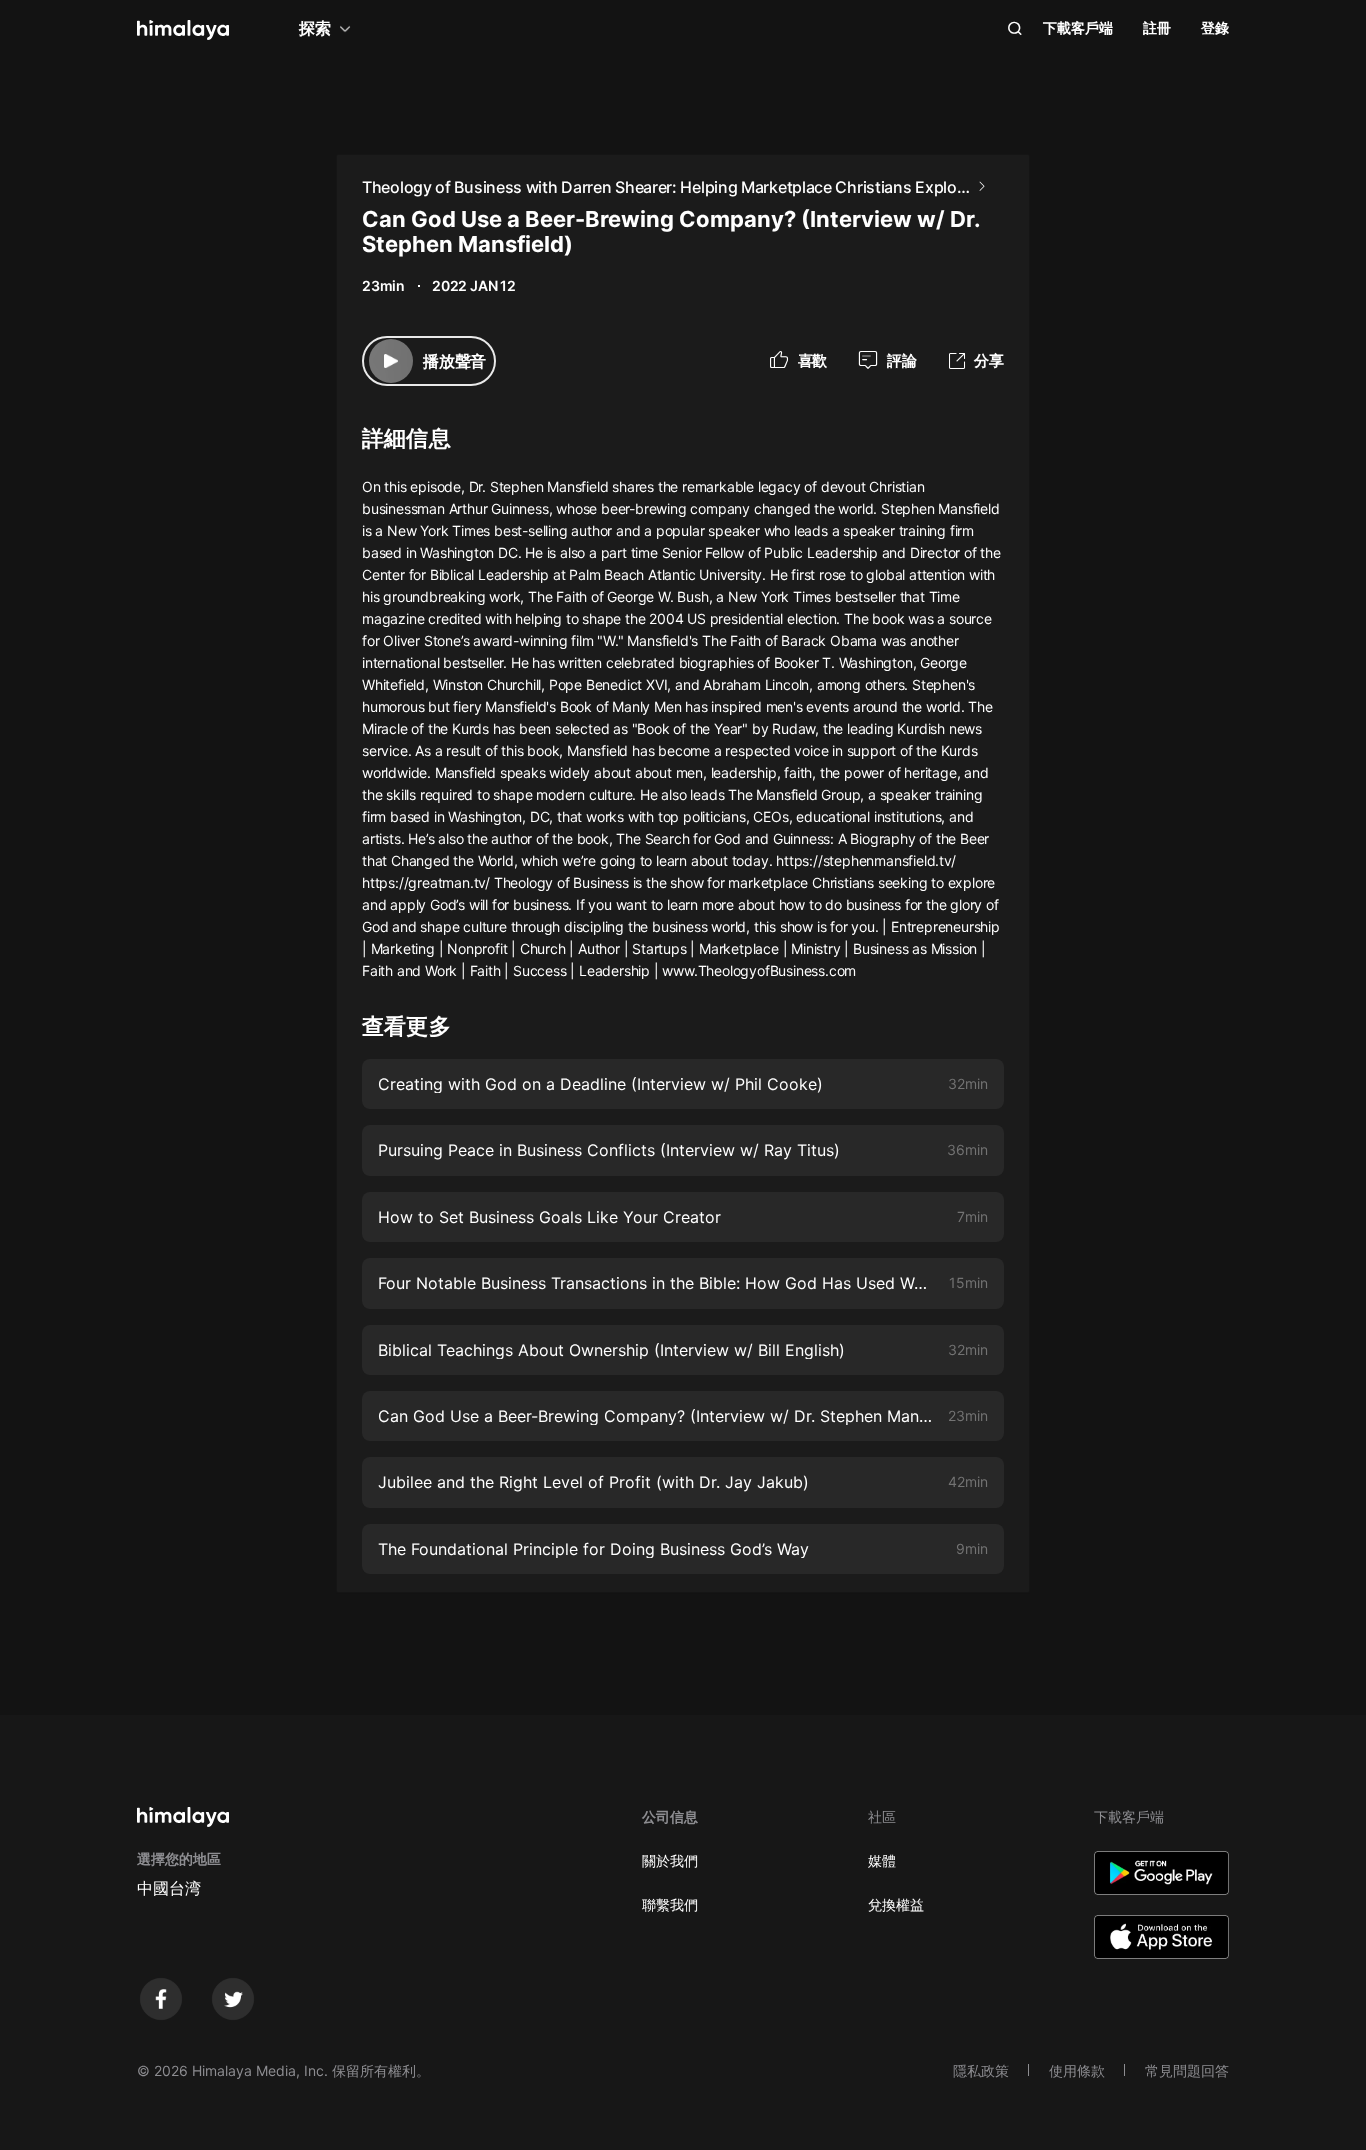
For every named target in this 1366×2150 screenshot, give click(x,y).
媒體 (882, 1860)
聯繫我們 (670, 1904)
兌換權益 (896, 1904)
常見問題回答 (1187, 2070)
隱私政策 (981, 2070)
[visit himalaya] (183, 30)
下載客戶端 (1078, 27)
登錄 (1215, 27)
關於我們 (670, 1860)
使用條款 (1077, 2070)
